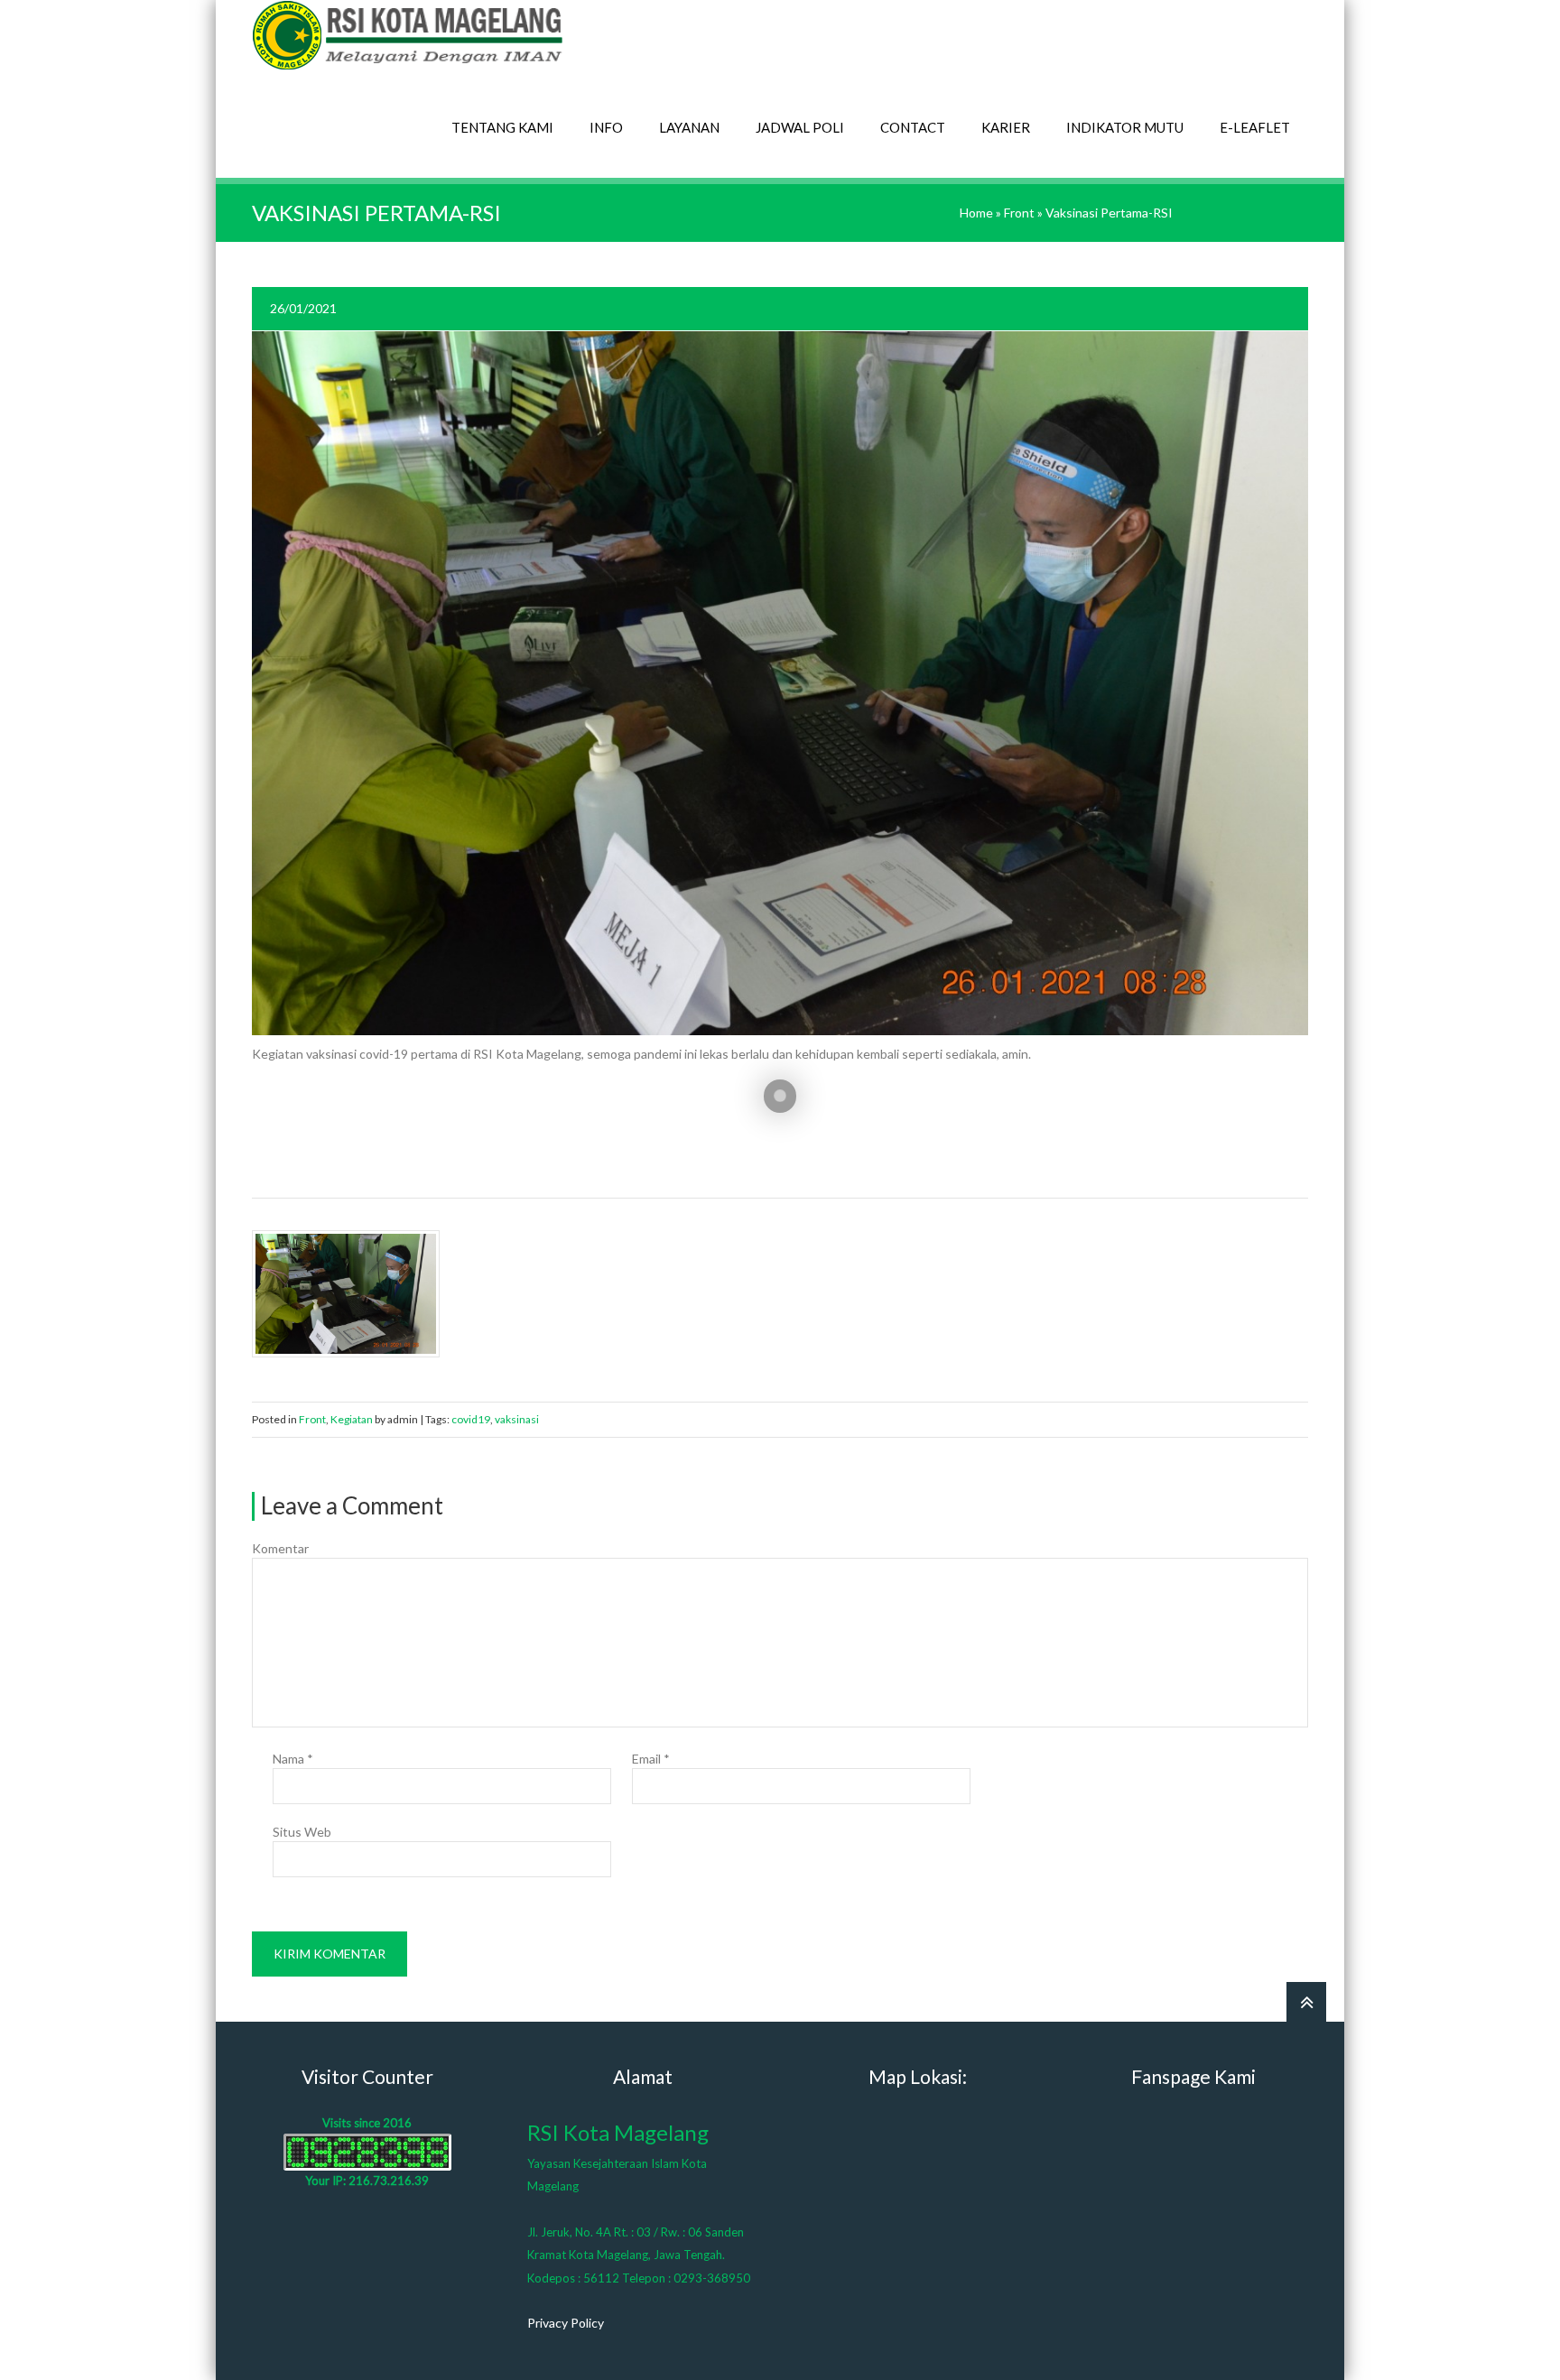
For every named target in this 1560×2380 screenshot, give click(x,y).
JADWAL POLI (800, 127)
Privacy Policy (566, 2323)
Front (1019, 213)
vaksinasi (517, 1419)
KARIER (1006, 127)
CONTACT (913, 127)
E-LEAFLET (1255, 127)
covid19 (471, 1419)
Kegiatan (352, 1419)
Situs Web (302, 1832)
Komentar (280, 1548)
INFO (606, 127)
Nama (293, 1759)
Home (976, 213)
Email (651, 1759)
